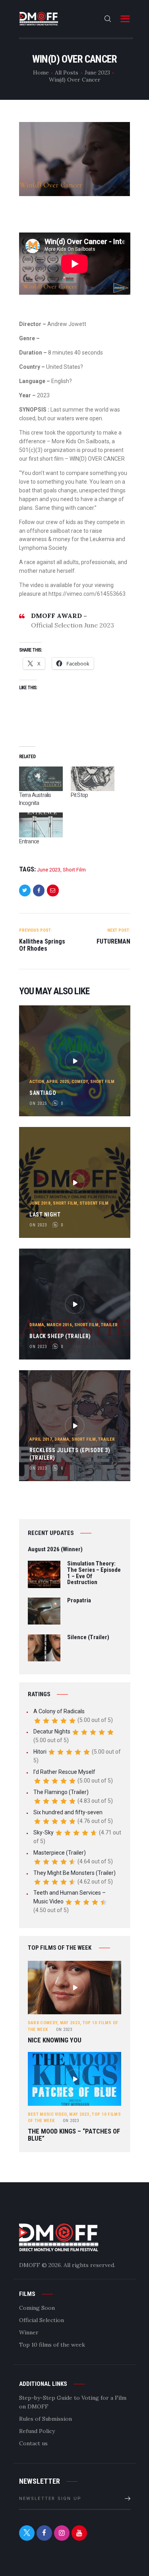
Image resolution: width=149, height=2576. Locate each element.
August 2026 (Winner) (55, 1550)
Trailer (109, 1325)
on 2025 (38, 1103)
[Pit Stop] (93, 779)
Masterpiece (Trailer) (60, 1853)
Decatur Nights (52, 1731)
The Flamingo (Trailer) (61, 1792)
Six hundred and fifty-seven (68, 1812)
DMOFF (30, 2265)
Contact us (33, 2443)
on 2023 (38, 1225)
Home (41, 72)
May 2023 (70, 2023)
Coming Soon (37, 2308)
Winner (29, 2332)
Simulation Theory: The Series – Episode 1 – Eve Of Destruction (94, 1573)
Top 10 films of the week (52, 2345)
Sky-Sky (44, 1832)
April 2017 (41, 1439)
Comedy (80, 1082)
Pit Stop (79, 795)
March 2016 (59, 1325)
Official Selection (42, 2320)
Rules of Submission (45, 2419)
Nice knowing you (55, 2040)
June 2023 (97, 72)
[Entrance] (41, 825)
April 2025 (58, 1082)
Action (37, 1082)
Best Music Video (47, 2114)
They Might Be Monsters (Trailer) (74, 1873)
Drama (37, 1325)
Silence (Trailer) (88, 1638)
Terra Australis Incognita (35, 799)
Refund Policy (37, 2431)
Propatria (79, 1601)
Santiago (43, 1093)
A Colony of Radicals (59, 1711)
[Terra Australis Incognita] (41, 779)
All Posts (67, 72)
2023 (64, 2030)
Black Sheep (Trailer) (60, 1336)
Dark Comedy (43, 2023)
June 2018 (40, 1203)
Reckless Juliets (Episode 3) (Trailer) (70, 1454)
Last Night (45, 1215)
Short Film (74, 870)
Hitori (40, 1752)
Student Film (94, 1203)
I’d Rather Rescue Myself (64, 1772)
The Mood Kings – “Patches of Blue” (74, 2135)
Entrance (29, 841)
